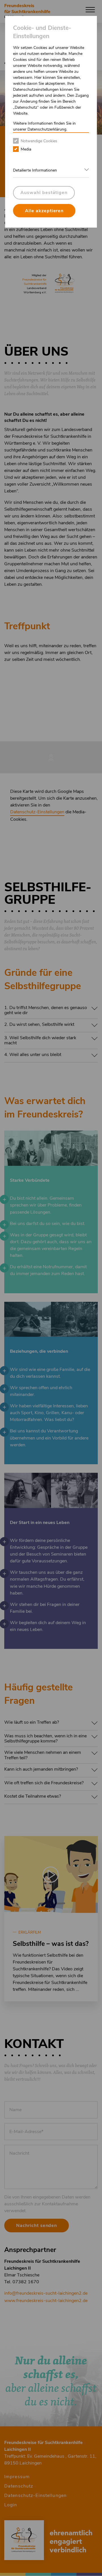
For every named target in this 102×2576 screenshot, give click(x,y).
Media (26, 149)
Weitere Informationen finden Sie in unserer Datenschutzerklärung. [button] (44, 126)
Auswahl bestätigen (44, 193)
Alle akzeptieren (44, 211)
